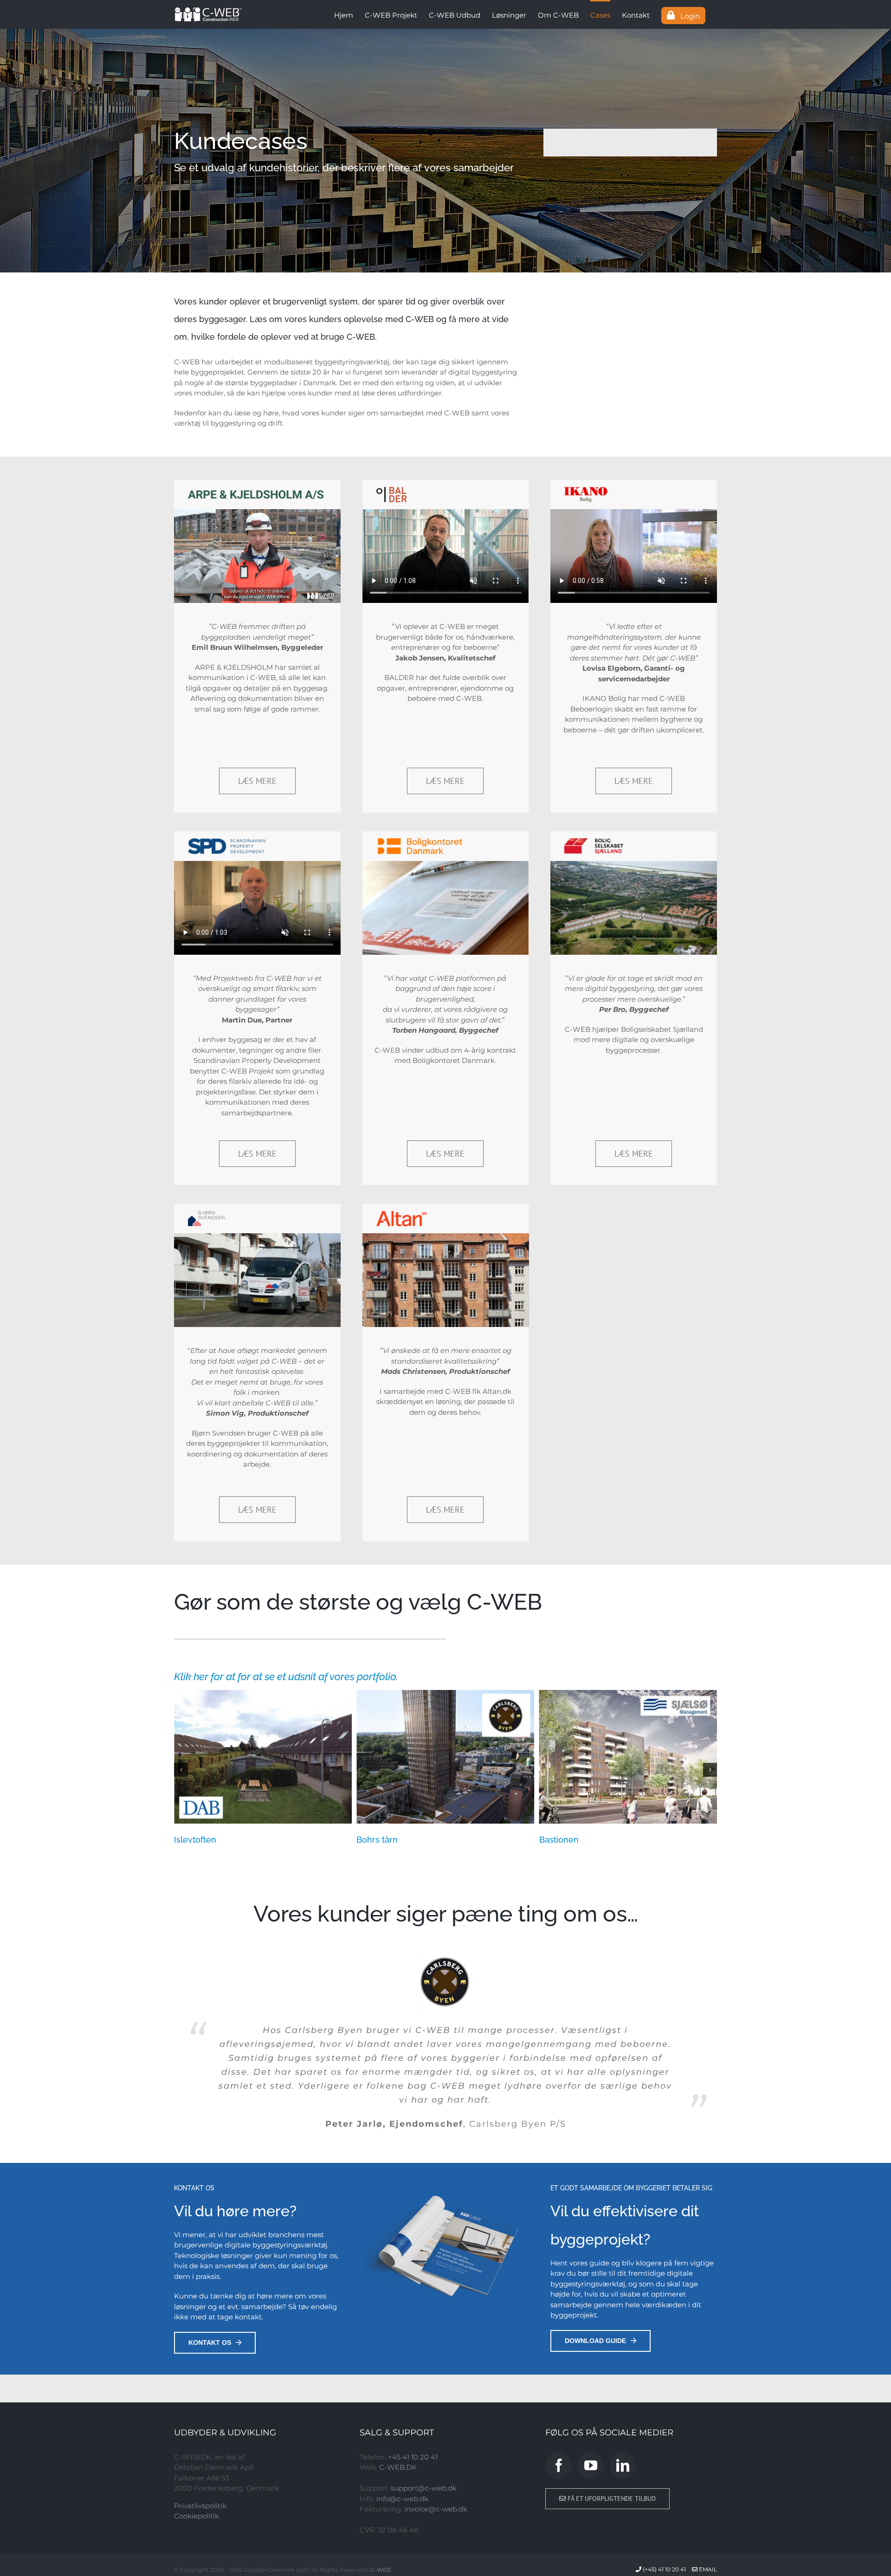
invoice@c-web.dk (436, 2444)
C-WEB (381, 2505)
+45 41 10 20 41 (413, 2392)
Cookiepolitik (197, 2451)
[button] (181, 1770)
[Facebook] (559, 2401)
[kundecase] (445, 151)
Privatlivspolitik (200, 2441)
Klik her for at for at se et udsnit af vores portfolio (285, 1676)
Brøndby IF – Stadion (398, 1840)
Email (707, 2504)
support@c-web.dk (424, 2424)
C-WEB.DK (398, 2403)
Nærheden (561, 1840)
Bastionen (194, 1840)
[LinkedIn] (623, 2401)
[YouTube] (591, 2401)
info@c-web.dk (402, 2434)
